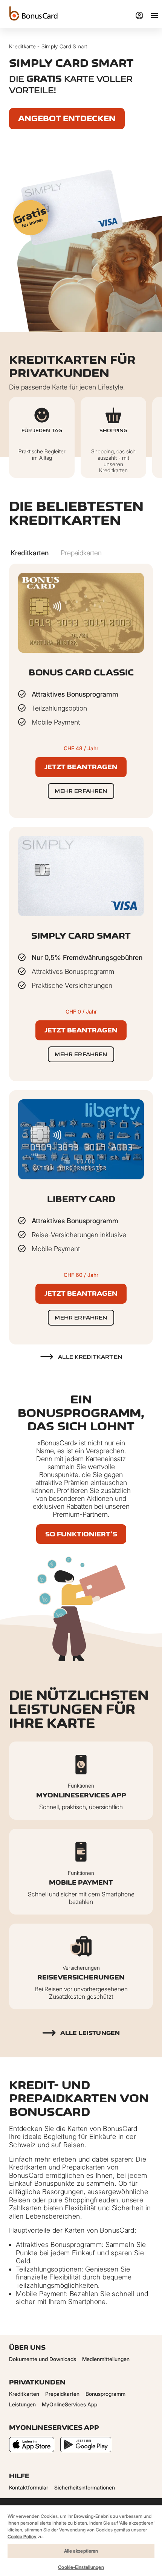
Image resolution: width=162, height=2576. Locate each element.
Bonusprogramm (105, 2394)
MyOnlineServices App (70, 2404)
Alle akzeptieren (81, 2551)
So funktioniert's (81, 1534)
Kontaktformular (29, 2487)
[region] (81, 2540)
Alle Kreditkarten (90, 1357)
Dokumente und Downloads (43, 2359)
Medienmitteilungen (106, 2359)
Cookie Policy (22, 2537)
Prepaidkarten (62, 2394)
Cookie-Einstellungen (81, 2567)
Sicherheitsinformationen (85, 2487)
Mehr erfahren (81, 791)
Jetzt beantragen (81, 767)
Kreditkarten (24, 2394)
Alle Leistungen (90, 2033)
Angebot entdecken (67, 118)
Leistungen (22, 2404)
